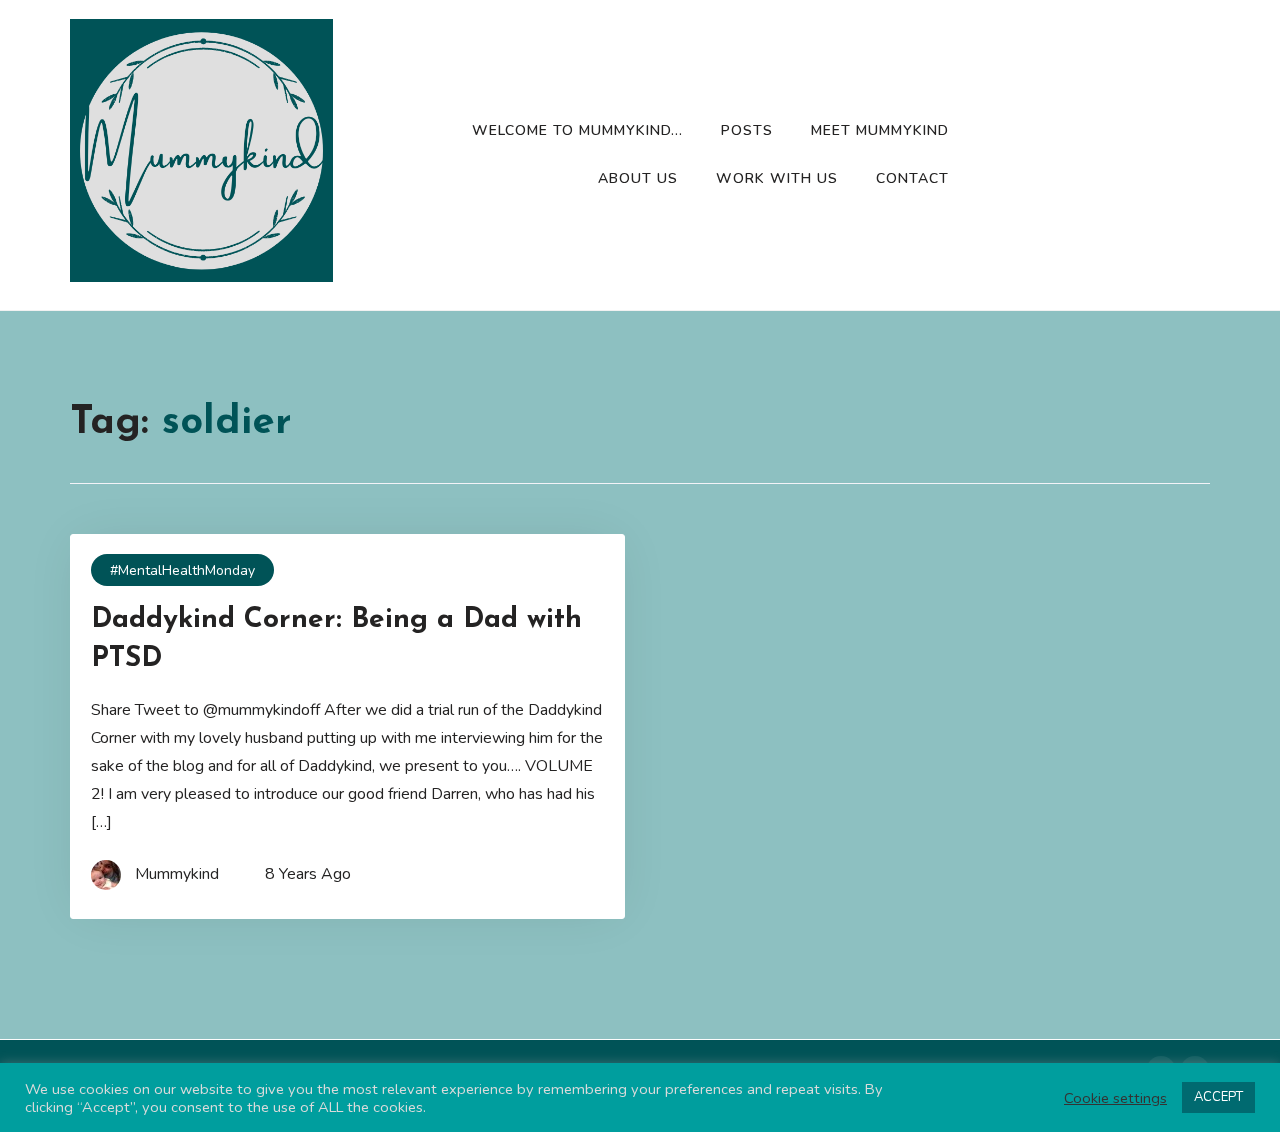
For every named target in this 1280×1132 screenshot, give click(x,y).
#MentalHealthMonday (182, 570)
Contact (912, 178)
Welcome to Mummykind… (577, 130)
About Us (638, 178)
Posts (747, 130)
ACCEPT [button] (1218, 1097)
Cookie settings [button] (1115, 1098)
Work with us (777, 178)
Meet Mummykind (880, 130)
